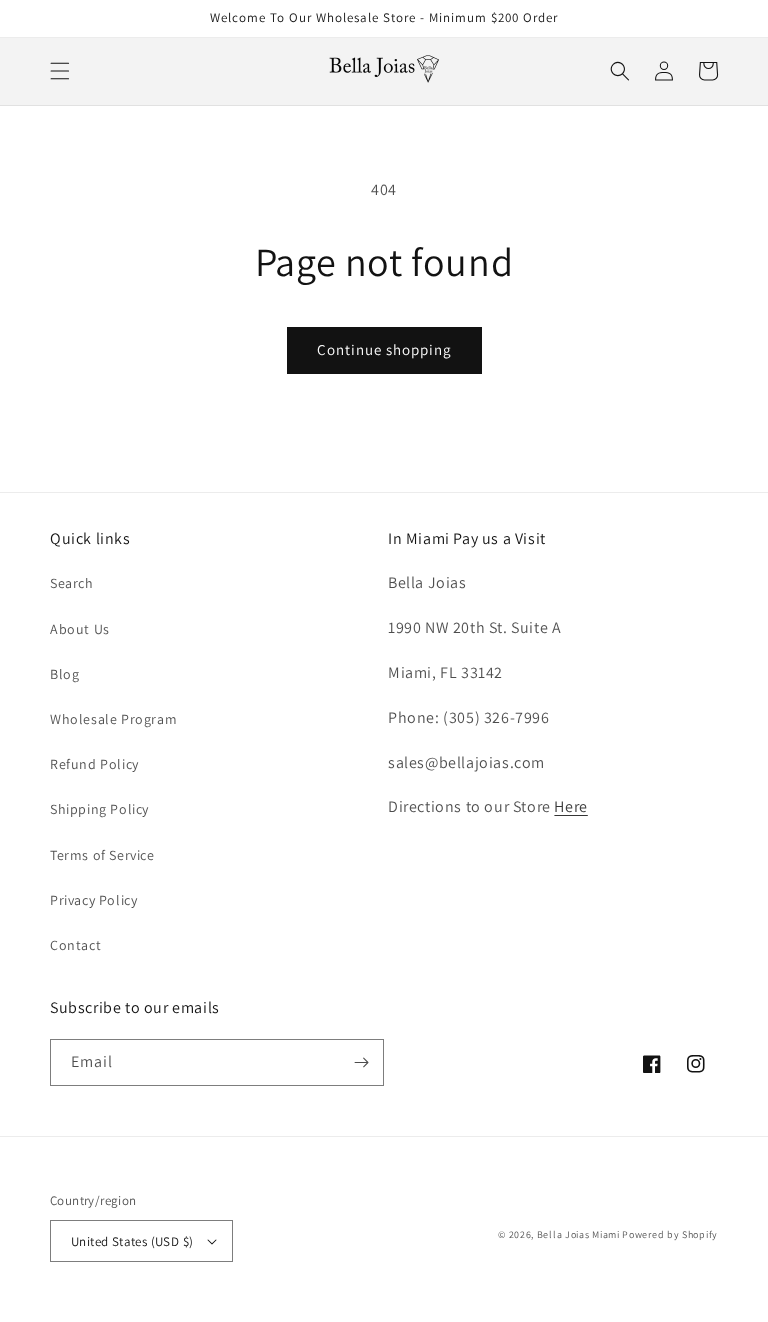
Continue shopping (384, 349)
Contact (75, 945)
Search (72, 583)
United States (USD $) (132, 1241)
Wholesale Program (113, 719)
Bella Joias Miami (578, 1234)
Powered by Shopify (670, 1234)
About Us (80, 629)
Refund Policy (94, 764)
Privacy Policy (93, 900)
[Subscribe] (361, 1062)
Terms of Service (102, 855)
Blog (64, 674)
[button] (60, 71)
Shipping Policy (99, 809)
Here (570, 806)
